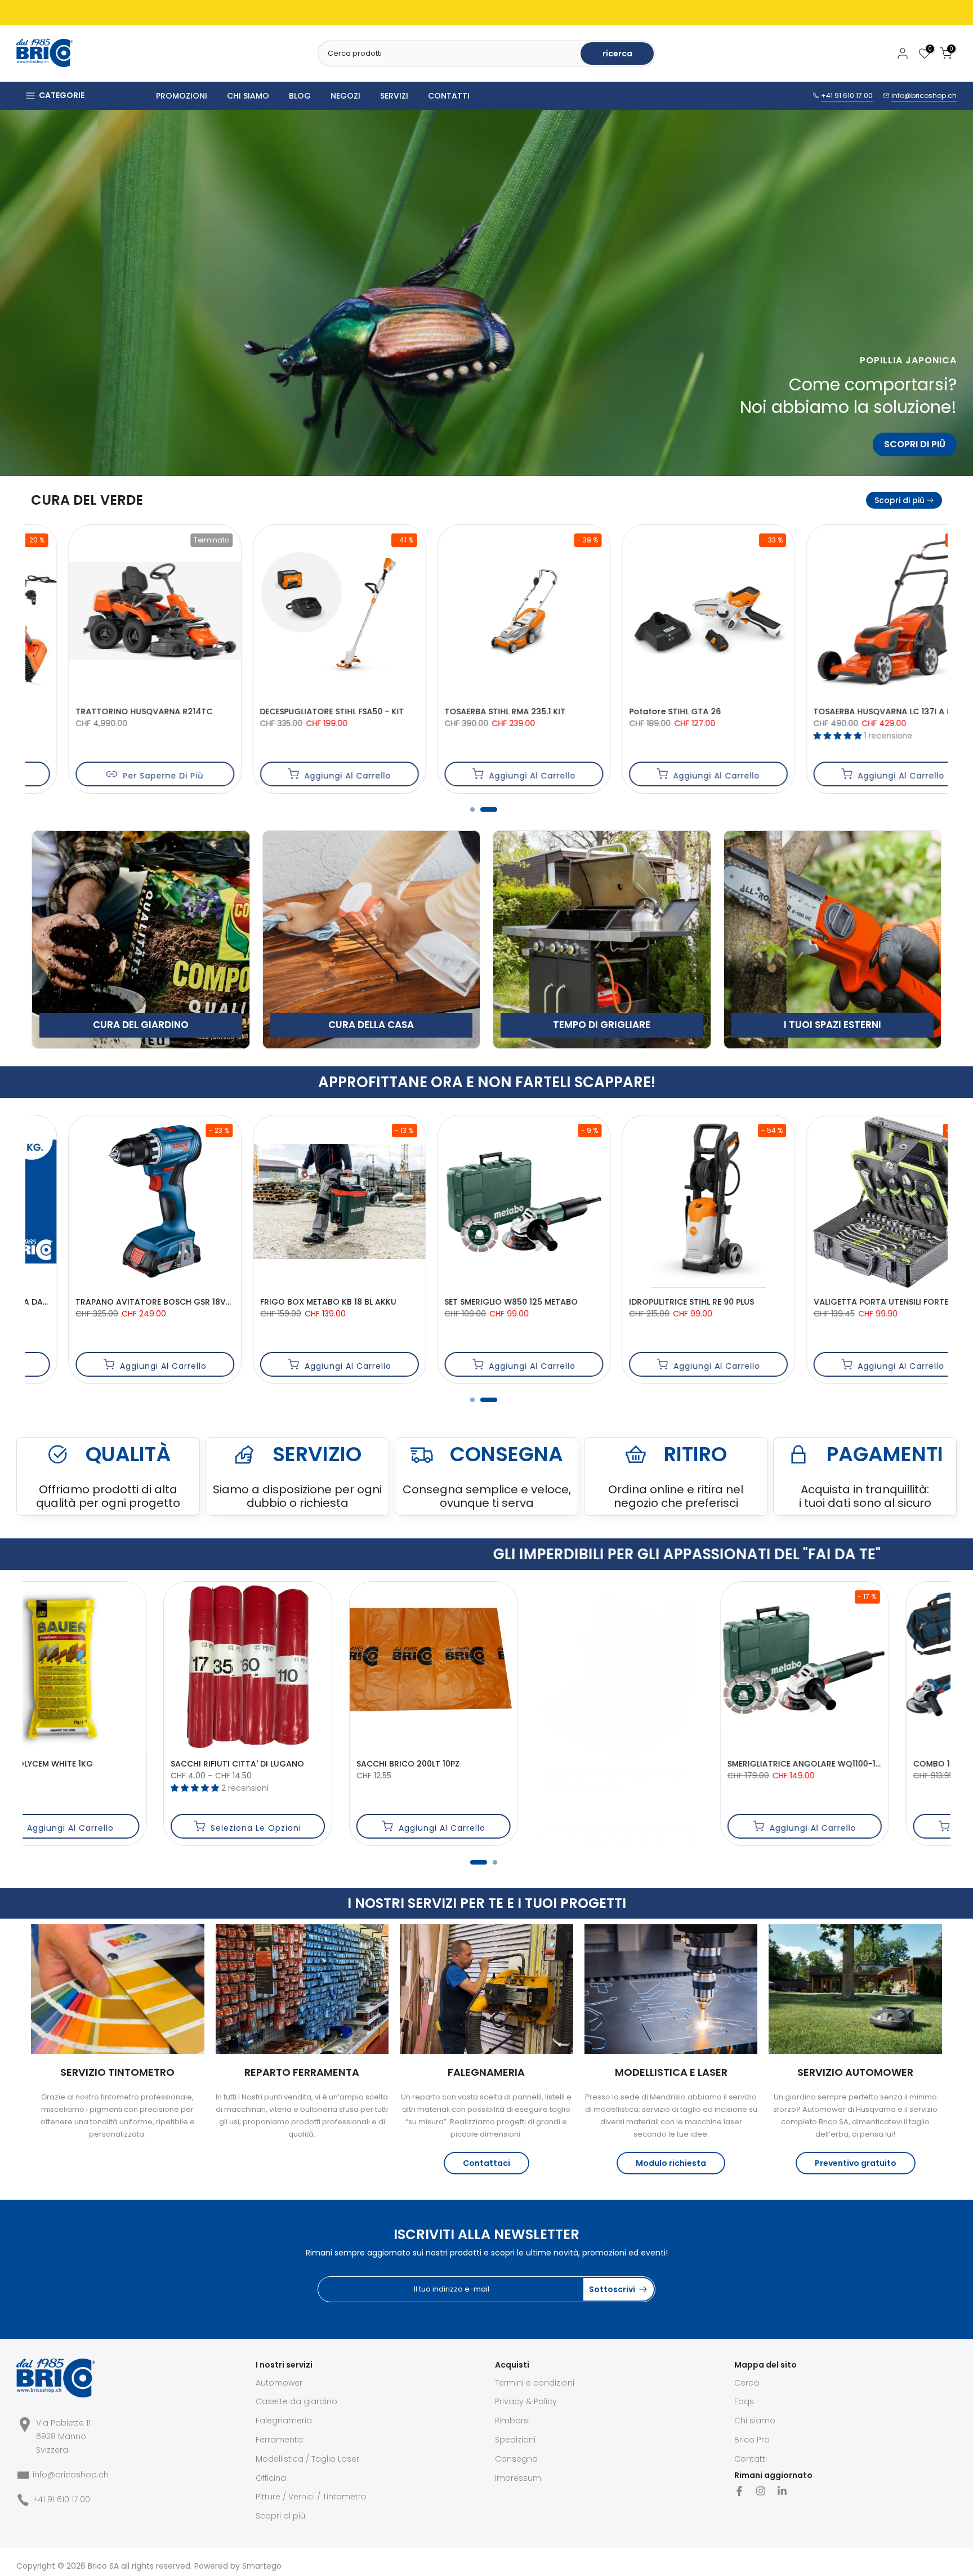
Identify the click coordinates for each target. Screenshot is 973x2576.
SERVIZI (394, 96)
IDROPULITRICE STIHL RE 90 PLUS (101, 1301)
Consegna (516, 2459)
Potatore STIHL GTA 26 (84, 711)
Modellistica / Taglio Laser (307, 2459)
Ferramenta (279, 2440)
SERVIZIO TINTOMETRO (117, 2072)
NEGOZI (345, 96)
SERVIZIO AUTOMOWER (855, 2072)
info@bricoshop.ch (924, 95)
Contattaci (486, 2163)
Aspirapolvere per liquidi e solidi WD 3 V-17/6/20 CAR (516, 1313)
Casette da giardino (296, 2401)
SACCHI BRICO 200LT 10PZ (833, 1764)
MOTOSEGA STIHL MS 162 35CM (653, 711)
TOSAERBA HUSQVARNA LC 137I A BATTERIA (309, 711)
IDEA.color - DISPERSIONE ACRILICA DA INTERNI (868, 1301)
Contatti (751, 2459)
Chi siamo (755, 2421)
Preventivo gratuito (856, 2163)
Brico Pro (752, 2440)
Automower (279, 2383)
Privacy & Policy (526, 2401)
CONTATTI (449, 96)
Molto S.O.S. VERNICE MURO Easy (290, 1764)
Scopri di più (900, 500)
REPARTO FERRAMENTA (302, 2072)
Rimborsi (512, 2421)
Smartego (262, 2566)
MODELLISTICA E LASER (671, 2072)
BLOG (300, 96)
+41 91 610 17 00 (847, 95)
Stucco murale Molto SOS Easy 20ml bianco (129, 1764)
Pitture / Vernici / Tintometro (311, 2497)
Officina (271, 2478)
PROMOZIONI (182, 96)
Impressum (518, 2478)
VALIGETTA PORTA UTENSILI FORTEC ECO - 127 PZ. (320, 1301)
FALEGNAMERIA (486, 2072)
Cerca (747, 2383)
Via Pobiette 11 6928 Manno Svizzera (63, 2436)
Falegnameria (284, 2421)
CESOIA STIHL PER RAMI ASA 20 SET (476, 711)
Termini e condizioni (535, 2383)
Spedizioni (515, 2440)
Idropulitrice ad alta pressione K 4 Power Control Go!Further (716, 1301)
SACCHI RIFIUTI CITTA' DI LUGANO (663, 1764)
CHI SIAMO (248, 96)
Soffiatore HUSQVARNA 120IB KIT (842, 711)
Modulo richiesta (671, 2163)
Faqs (744, 2401)
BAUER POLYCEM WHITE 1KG (464, 1764)
